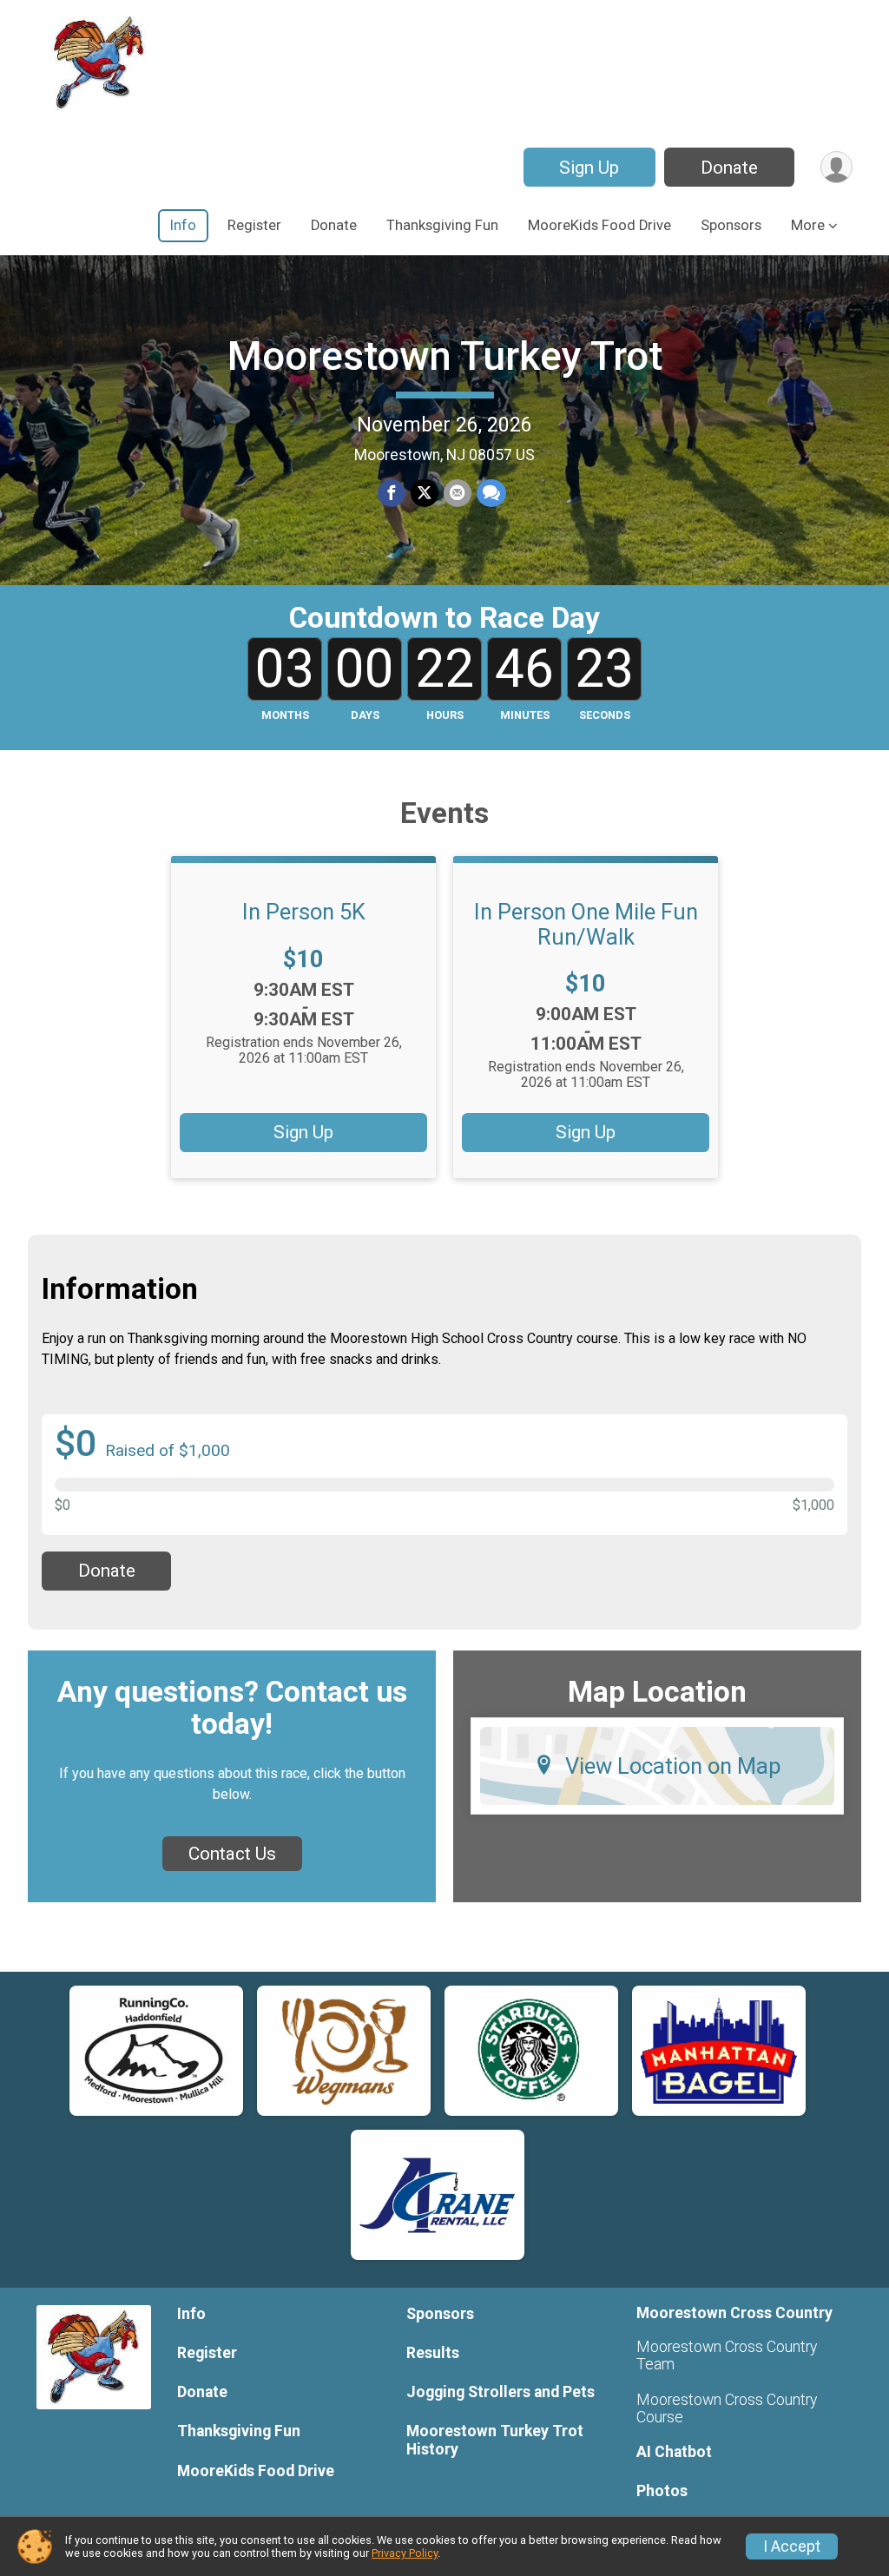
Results (433, 2353)
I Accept (792, 2546)
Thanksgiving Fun (442, 225)
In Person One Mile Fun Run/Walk (586, 924)
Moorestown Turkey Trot (445, 356)
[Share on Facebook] (392, 493)
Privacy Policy (405, 2553)
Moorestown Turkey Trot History (495, 2440)
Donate (729, 168)
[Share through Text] (491, 493)
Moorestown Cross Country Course (727, 2408)
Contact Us (232, 1854)
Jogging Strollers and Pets (500, 2392)
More (808, 225)
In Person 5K (304, 912)
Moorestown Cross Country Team (727, 2355)
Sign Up (589, 168)
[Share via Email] (458, 493)
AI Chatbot (674, 2452)
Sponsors (731, 225)
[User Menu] (836, 167)
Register (254, 225)
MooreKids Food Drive (599, 225)
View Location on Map (673, 1766)
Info (183, 225)
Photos (662, 2491)
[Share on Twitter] (425, 493)
